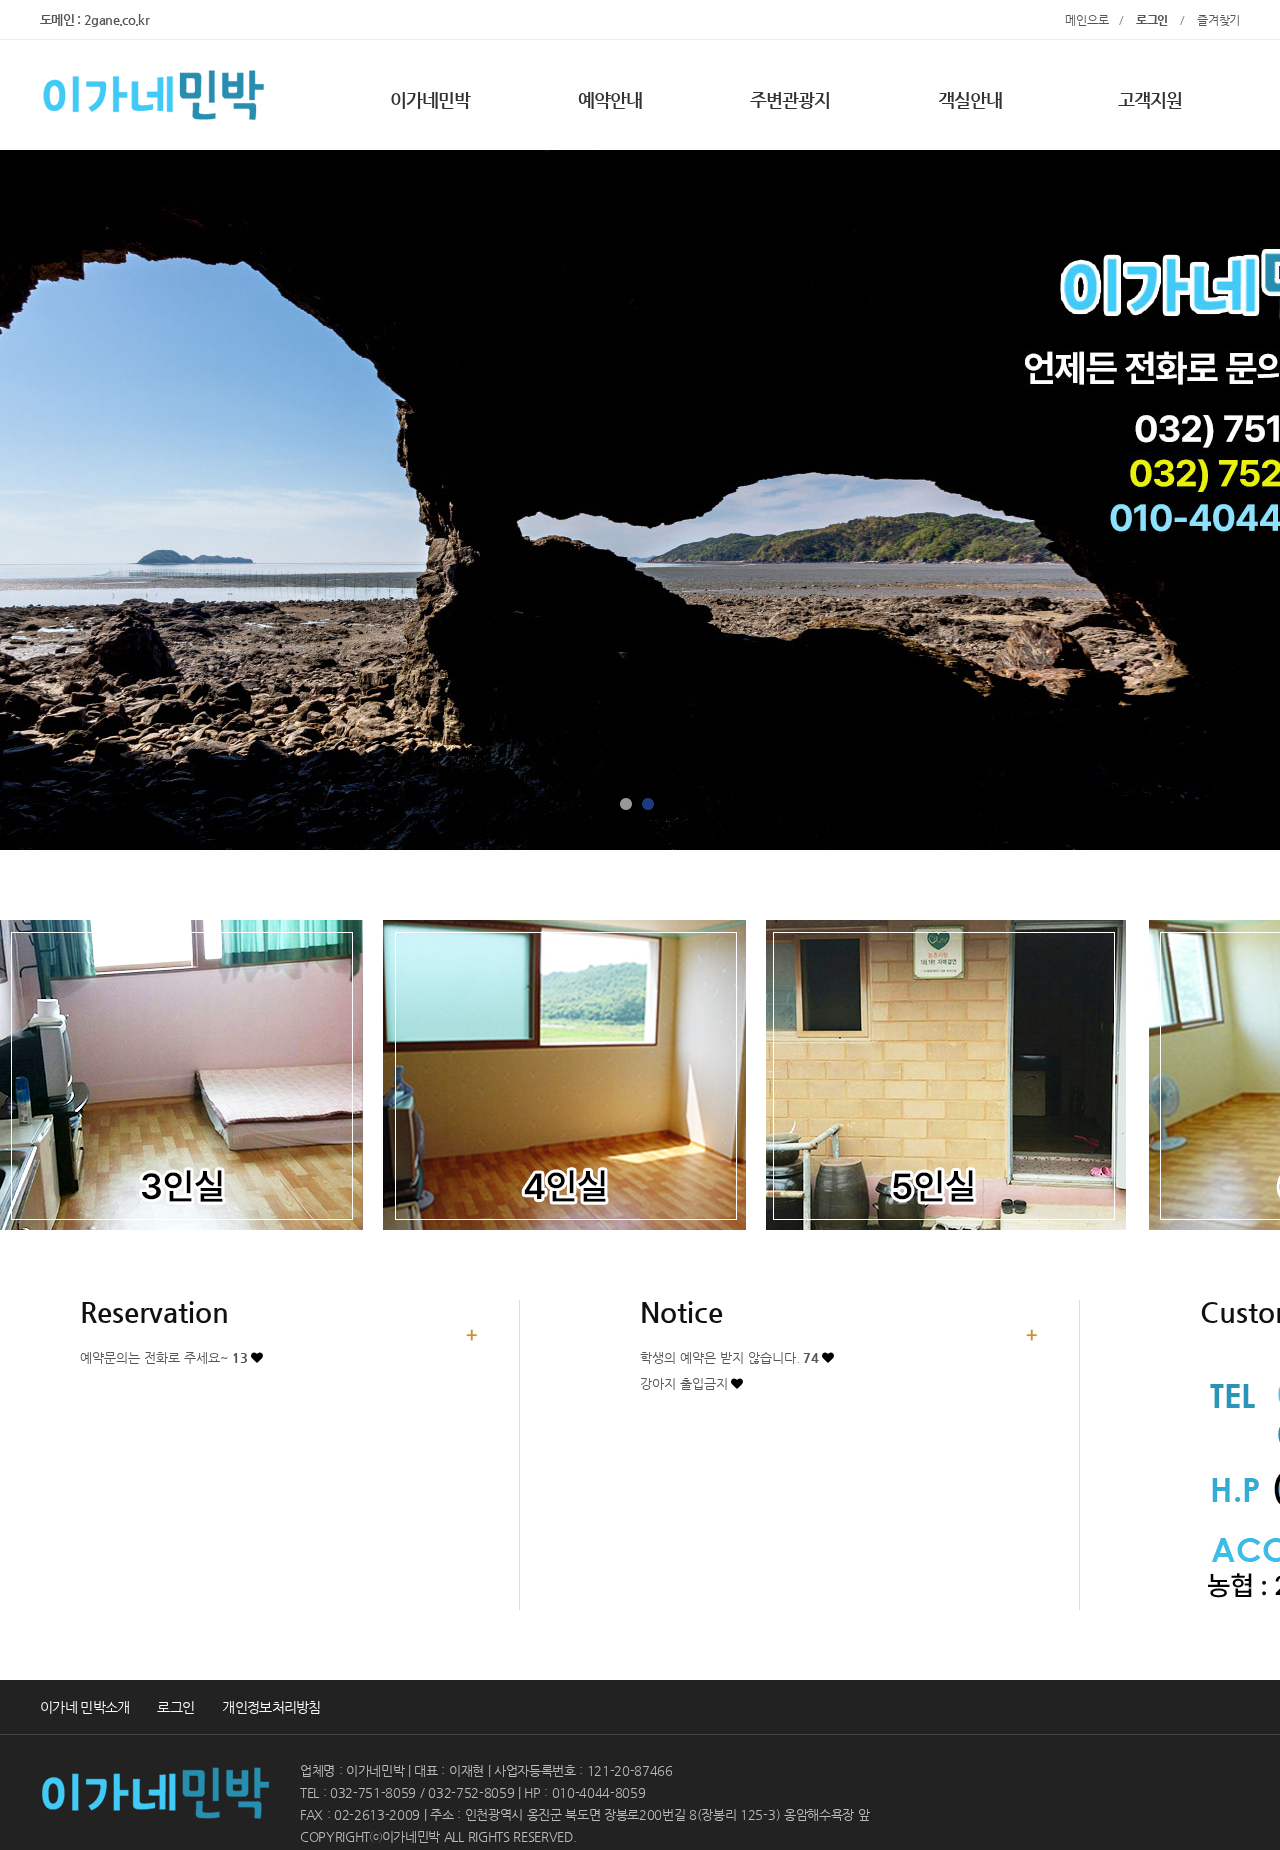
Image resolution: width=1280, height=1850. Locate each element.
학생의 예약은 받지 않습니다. (729, 1357)
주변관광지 (790, 99)
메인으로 (1092, 20)
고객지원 (1150, 99)
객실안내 (970, 99)
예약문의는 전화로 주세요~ (164, 1357)
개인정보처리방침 (271, 1707)
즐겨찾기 (1218, 20)
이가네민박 (430, 99)
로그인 (175, 1707)
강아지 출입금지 (684, 1383)
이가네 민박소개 (84, 1707)
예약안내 (610, 99)
